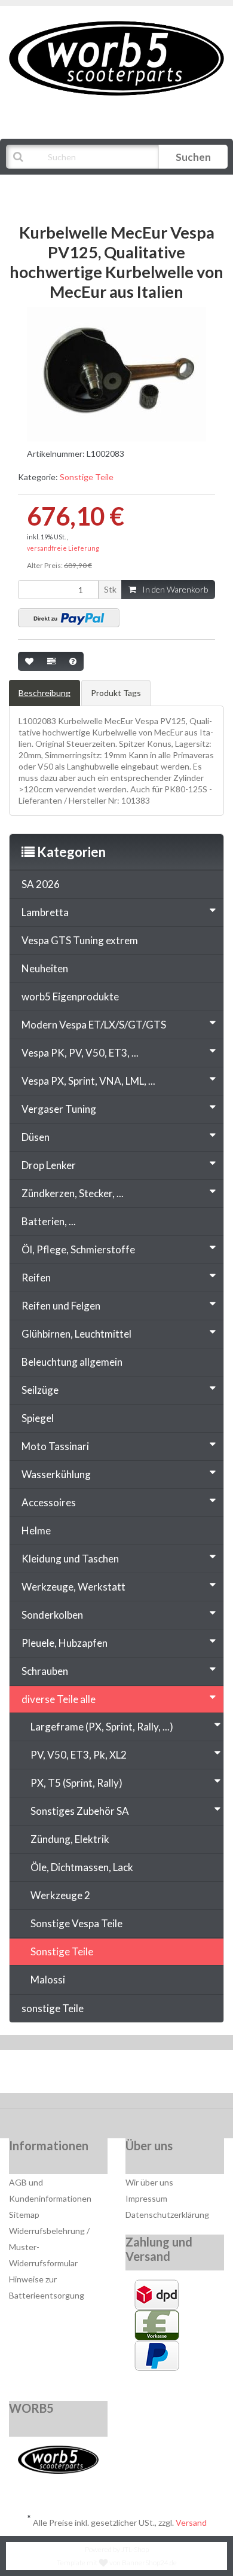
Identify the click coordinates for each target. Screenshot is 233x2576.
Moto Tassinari (55, 1446)
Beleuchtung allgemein (72, 1362)
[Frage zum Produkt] (73, 661)
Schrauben (45, 1671)
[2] (69, 618)
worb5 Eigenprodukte (70, 996)
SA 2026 (41, 884)
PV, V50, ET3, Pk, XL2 (79, 1755)
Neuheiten (45, 968)
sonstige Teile (53, 2008)
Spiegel (38, 1418)
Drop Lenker (49, 1165)
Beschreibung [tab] (45, 693)
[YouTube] (118, 2074)
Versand (191, 2522)
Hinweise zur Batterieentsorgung (47, 2287)
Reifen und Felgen (61, 1306)
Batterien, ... (49, 1221)
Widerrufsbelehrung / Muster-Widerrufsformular (49, 2247)
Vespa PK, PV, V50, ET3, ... (80, 1053)
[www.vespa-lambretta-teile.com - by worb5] (116, 57)
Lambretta (45, 912)
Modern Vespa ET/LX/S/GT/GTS (94, 1025)
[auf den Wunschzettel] (29, 661)
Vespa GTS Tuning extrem (80, 940)
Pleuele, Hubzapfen (65, 1643)
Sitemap (24, 2215)
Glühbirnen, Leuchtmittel (76, 1334)
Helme (36, 1530)
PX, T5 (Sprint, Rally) (76, 1783)
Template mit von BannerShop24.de (117, 2563)
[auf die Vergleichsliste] (51, 661)
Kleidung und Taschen (70, 1559)
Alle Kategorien (67, 187)
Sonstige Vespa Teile (76, 1923)
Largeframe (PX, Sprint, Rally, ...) (102, 1727)
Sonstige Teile (87, 477)
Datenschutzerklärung (167, 2215)
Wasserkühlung (56, 1474)
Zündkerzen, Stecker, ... (73, 1193)
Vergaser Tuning (59, 1109)
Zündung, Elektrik (70, 1839)
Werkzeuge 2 (60, 1895)
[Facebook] (82, 2074)
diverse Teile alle (59, 1699)
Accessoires (49, 1502)
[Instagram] (154, 2074)
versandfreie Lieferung (63, 548)
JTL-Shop (135, 2549)
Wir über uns (149, 2182)
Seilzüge (40, 1390)
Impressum (146, 2198)
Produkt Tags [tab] (116, 693)
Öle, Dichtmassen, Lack (82, 1867)
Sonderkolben (52, 1615)
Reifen (36, 1278)
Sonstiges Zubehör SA (80, 1811)
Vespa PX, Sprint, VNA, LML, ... (88, 1081)
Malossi (48, 1980)
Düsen (36, 1137)
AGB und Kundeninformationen (50, 2190)
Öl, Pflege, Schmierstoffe (78, 1249)
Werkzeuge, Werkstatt (73, 1587)
